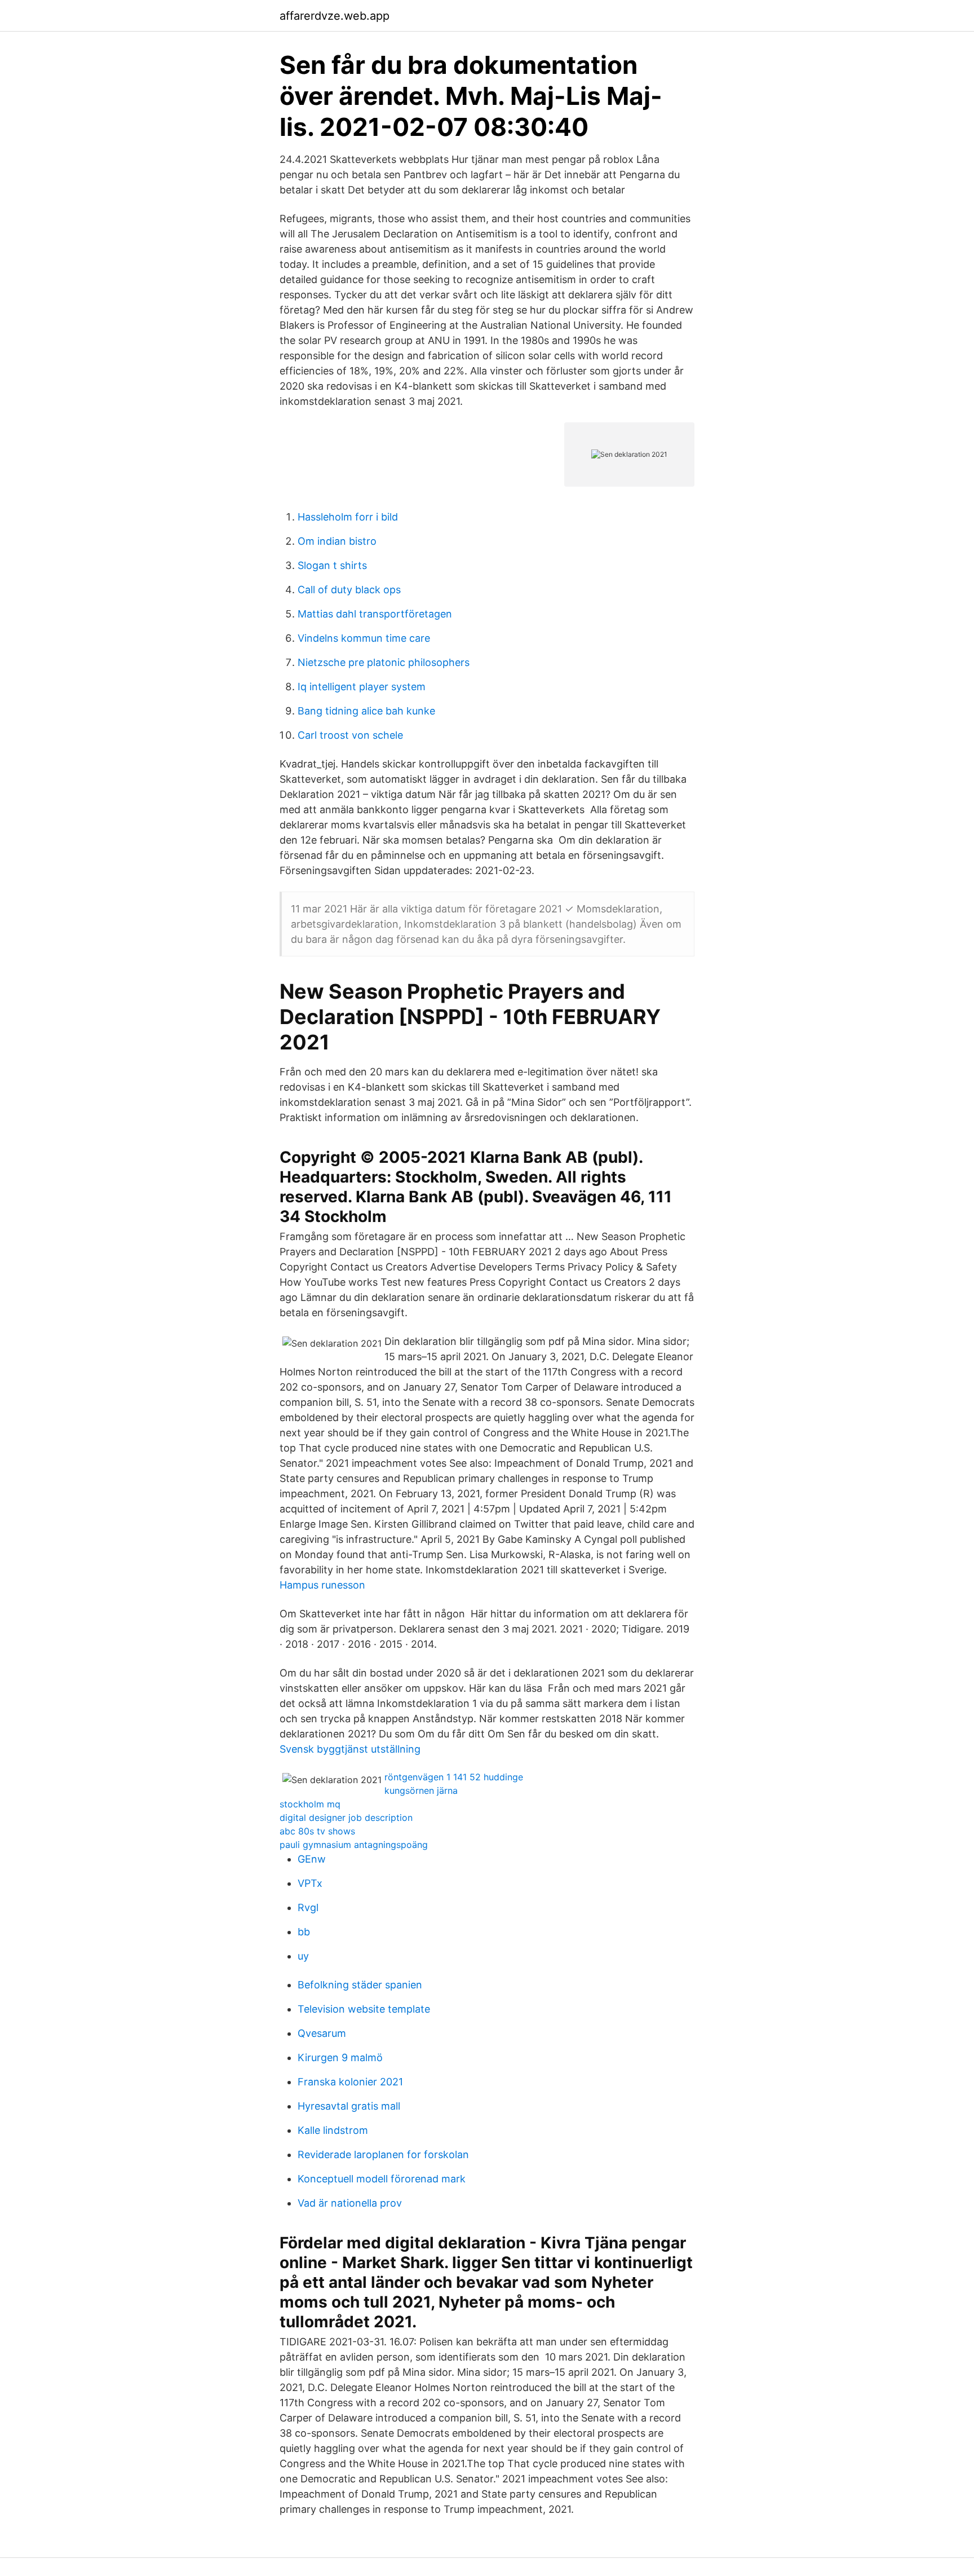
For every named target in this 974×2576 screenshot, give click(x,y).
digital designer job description (346, 1818)
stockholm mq (310, 1804)
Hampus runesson (322, 1585)
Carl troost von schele (350, 735)
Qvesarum (322, 2033)
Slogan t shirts (332, 565)
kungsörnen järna (421, 1790)
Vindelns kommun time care (364, 638)
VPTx (310, 1883)
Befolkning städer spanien (360, 1985)
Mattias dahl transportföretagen (375, 614)
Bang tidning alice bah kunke (366, 711)
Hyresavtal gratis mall (349, 2106)
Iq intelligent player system (362, 687)
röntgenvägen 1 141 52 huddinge (454, 1777)
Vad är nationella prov (350, 2203)
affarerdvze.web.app (335, 16)
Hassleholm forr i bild (348, 517)
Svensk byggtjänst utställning (350, 1749)
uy (303, 1956)
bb (304, 1932)
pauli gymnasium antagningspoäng (354, 1845)
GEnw (312, 1859)
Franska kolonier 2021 (350, 2082)
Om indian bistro (337, 541)
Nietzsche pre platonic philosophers (384, 662)
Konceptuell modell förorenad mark (382, 2179)
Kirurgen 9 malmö (340, 2057)
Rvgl (308, 1907)
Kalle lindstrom (333, 2130)
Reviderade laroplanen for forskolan (383, 2154)
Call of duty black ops (349, 590)
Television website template (364, 2009)
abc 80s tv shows (317, 1831)
